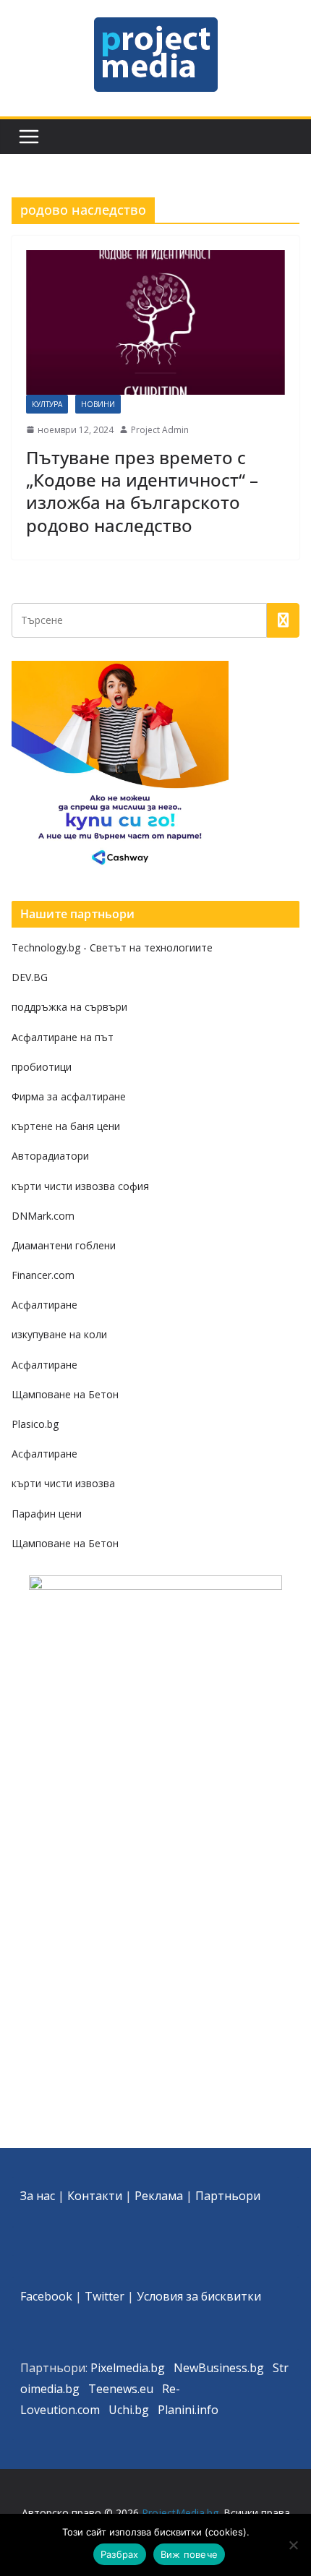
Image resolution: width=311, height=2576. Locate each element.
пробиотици (42, 1067)
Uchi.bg (129, 2410)
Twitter (105, 2296)
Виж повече (189, 2554)
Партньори (228, 2196)
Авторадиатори (50, 1156)
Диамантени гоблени (64, 1245)
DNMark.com (43, 1216)
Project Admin (160, 430)
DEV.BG (30, 977)
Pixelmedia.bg (128, 2368)
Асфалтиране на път (63, 1037)
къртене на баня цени (66, 1126)
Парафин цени (47, 1514)
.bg (71, 2389)
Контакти (95, 2196)
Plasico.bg (35, 1424)
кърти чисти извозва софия (80, 1186)
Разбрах (120, 2554)
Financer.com (43, 1275)
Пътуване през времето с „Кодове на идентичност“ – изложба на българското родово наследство (142, 491)
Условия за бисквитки (199, 2296)
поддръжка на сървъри (69, 1007)
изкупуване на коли (59, 1334)
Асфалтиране (44, 1305)
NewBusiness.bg (219, 2368)
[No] (293, 2545)
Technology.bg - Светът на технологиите (112, 947)
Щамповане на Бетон (65, 1394)
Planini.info (188, 2410)
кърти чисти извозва (63, 1483)
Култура (47, 404)
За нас (38, 2196)
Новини (98, 404)
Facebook (46, 2296)
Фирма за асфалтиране (69, 1096)
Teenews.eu (121, 2389)
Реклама (159, 2196)
